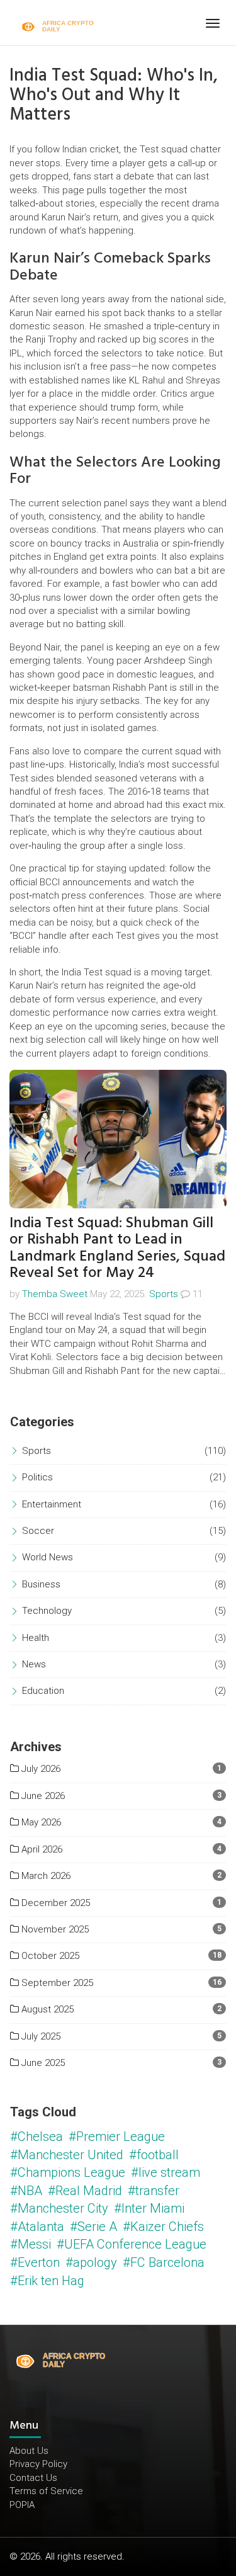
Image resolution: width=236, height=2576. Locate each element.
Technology (47, 1611)
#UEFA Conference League (132, 2244)
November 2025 (54, 1929)
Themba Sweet (55, 1294)
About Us (29, 2451)
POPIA (22, 2505)
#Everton (35, 2262)
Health (36, 1638)
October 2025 (49, 1956)
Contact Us (33, 2478)
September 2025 (56, 1983)
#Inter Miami (149, 2208)
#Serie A (93, 2227)
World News (48, 1557)
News (34, 1664)
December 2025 (54, 1903)
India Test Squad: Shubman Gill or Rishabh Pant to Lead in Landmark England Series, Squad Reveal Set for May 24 (117, 1247)
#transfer (154, 2191)
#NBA (26, 2191)
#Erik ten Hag (47, 2281)
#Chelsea (37, 2136)
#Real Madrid (85, 2191)
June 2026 (42, 1796)
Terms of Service (46, 2491)
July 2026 (40, 1769)
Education (43, 1691)
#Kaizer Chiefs (163, 2227)
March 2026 (45, 1876)
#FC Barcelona (164, 2262)
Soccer (38, 1531)
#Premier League (117, 2136)
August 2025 (46, 2009)
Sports (164, 1294)
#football (154, 2155)
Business (41, 1584)
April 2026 (41, 1849)
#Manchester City (59, 2208)
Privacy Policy (38, 2464)
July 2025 (40, 2036)
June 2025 (42, 2063)
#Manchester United (67, 2155)
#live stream (166, 2172)
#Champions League (68, 2172)
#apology (91, 2262)
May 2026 (40, 1822)
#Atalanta (37, 2227)
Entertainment (52, 1504)
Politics (37, 1477)
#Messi (31, 2244)
